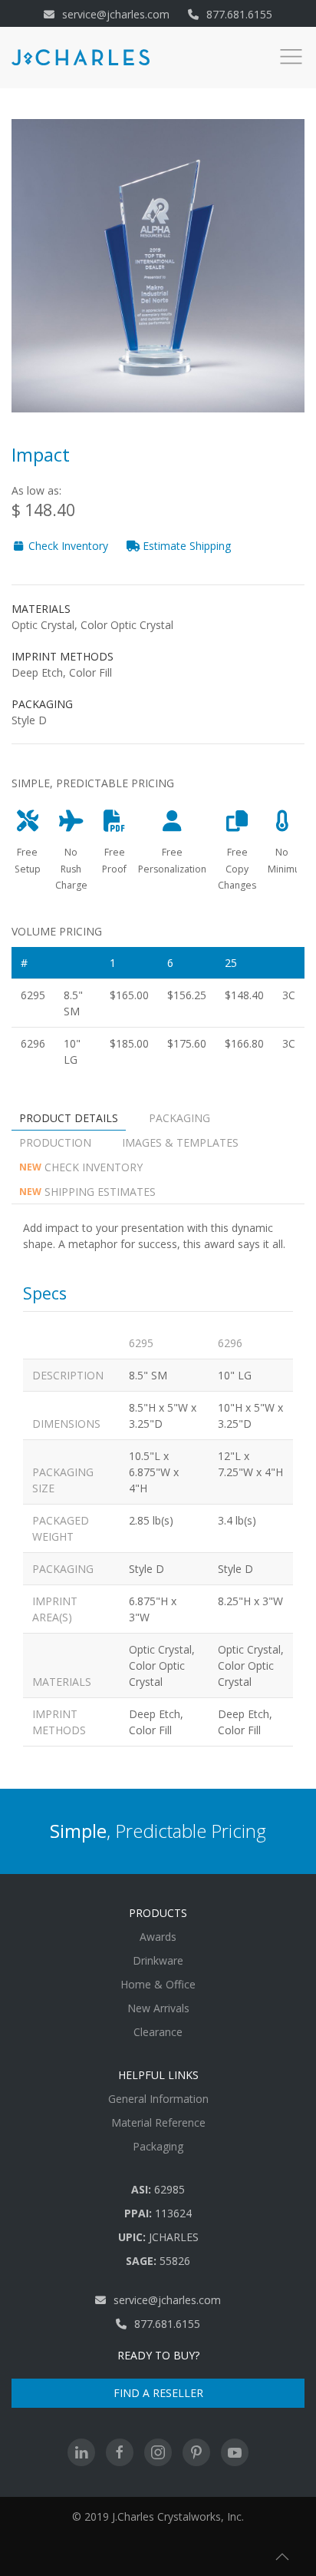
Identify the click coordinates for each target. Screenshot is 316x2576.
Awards (158, 1937)
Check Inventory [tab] (81, 1167)
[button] (282, 2557)
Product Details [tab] (69, 1118)
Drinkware (158, 1960)
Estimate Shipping (185, 546)
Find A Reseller (158, 2393)
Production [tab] (55, 1142)
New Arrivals (158, 2008)
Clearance (158, 2032)
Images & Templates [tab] (180, 1142)
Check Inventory (67, 546)
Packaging (158, 2146)
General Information (158, 2099)
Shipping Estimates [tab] (87, 1192)
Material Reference (158, 2122)
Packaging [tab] (179, 1118)
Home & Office (158, 1984)
